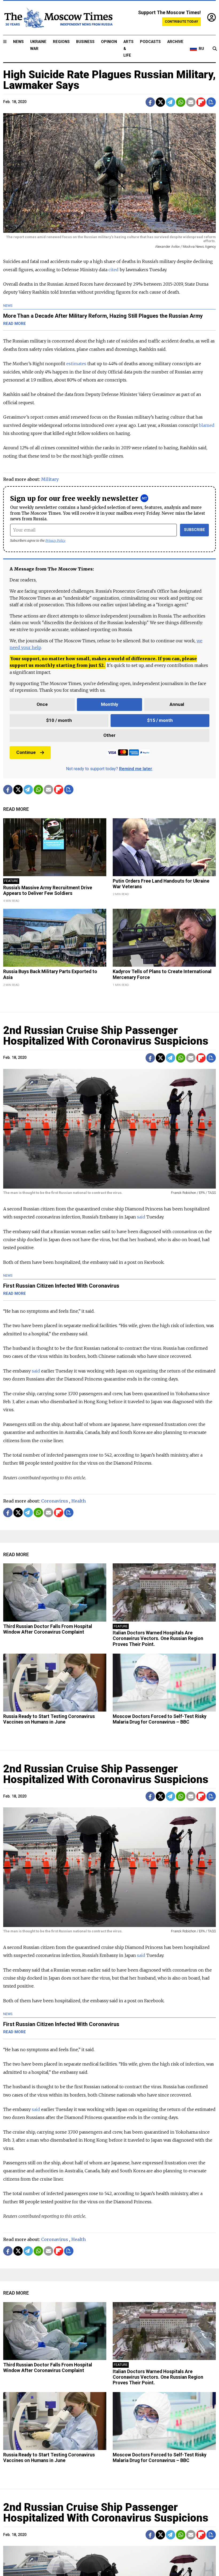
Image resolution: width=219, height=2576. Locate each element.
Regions (61, 42)
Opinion (109, 42)
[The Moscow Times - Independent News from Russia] (58, 18)
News (18, 42)
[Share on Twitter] (160, 102)
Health (79, 1501)
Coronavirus (55, 1501)
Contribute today (181, 21)
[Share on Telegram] (171, 102)
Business (85, 42)
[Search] (215, 49)
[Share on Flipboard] (201, 102)
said (36, 1371)
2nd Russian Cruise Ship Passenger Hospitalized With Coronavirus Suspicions (106, 1036)
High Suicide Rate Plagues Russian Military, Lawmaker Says (109, 80)
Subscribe (195, 530)
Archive (175, 42)
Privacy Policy (55, 540)
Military (50, 479)
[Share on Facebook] (150, 102)
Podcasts (150, 42)
